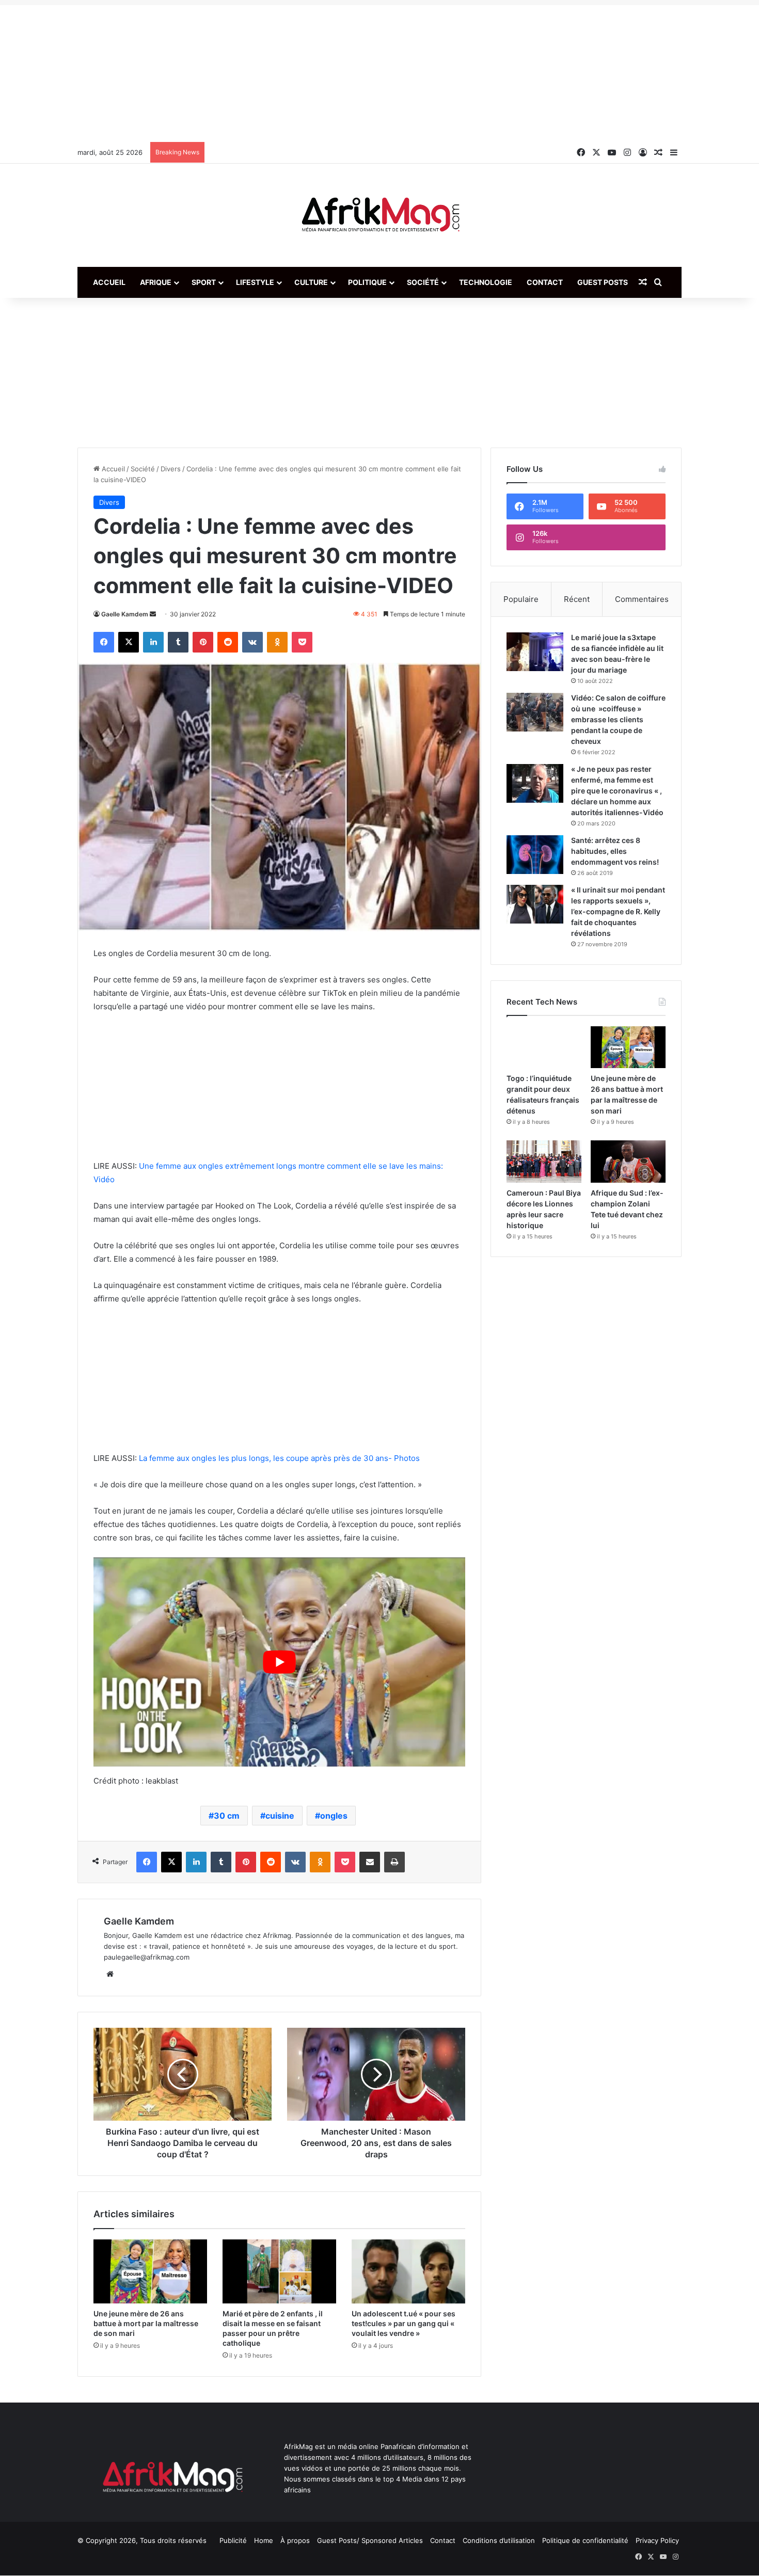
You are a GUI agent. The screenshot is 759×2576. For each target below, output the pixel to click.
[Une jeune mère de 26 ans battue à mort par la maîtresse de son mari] (150, 2271)
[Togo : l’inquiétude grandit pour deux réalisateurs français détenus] (544, 1047)
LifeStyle (255, 282)
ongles (334, 1816)
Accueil (109, 282)
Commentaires (642, 599)
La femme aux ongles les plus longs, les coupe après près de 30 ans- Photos (279, 1458)
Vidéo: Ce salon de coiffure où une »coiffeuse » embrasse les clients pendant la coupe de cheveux (618, 719)
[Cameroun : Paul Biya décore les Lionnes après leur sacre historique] (544, 1161)
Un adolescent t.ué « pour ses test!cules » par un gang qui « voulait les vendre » (404, 2323)
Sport (204, 282)
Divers (171, 469)
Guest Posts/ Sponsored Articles (370, 2540)
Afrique (156, 282)
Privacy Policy (657, 2540)
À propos (295, 2540)
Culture (311, 282)
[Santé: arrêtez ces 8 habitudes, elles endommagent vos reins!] (535, 855)
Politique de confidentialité (585, 2540)
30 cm (227, 1816)
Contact (545, 282)
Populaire (521, 599)
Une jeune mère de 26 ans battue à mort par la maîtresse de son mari (146, 2323)
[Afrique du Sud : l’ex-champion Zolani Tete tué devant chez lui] (628, 1161)
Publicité (233, 2540)
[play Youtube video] (279, 1662)
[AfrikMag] (379, 215)
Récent (577, 599)
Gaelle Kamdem (125, 614)
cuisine (280, 1816)
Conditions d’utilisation (499, 2540)
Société (423, 282)
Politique (367, 282)
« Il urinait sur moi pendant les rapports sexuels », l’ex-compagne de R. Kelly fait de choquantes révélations (618, 911)
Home (264, 2540)
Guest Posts (603, 282)
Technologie (486, 282)
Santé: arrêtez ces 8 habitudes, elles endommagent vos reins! (615, 851)
